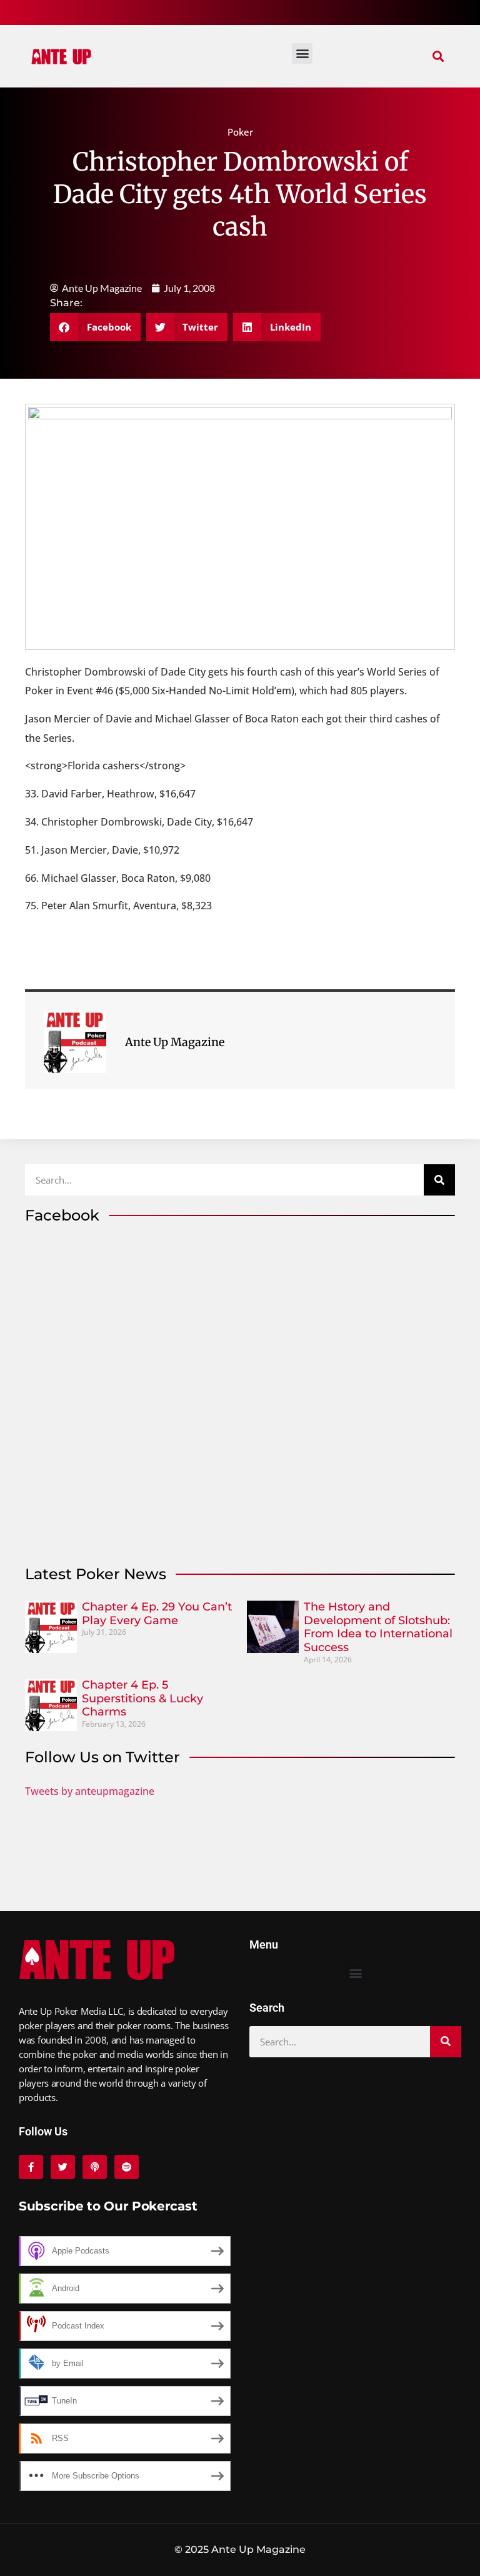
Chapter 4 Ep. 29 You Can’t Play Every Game (157, 1614)
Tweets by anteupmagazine (90, 1791)
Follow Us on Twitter (102, 1757)
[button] (438, 57)
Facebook (62, 1215)
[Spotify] (127, 2167)
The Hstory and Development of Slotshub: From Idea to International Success (378, 1627)
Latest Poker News (96, 1574)
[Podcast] (95, 2167)
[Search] (439, 1180)
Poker (240, 132)
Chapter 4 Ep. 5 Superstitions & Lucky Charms (142, 1698)
